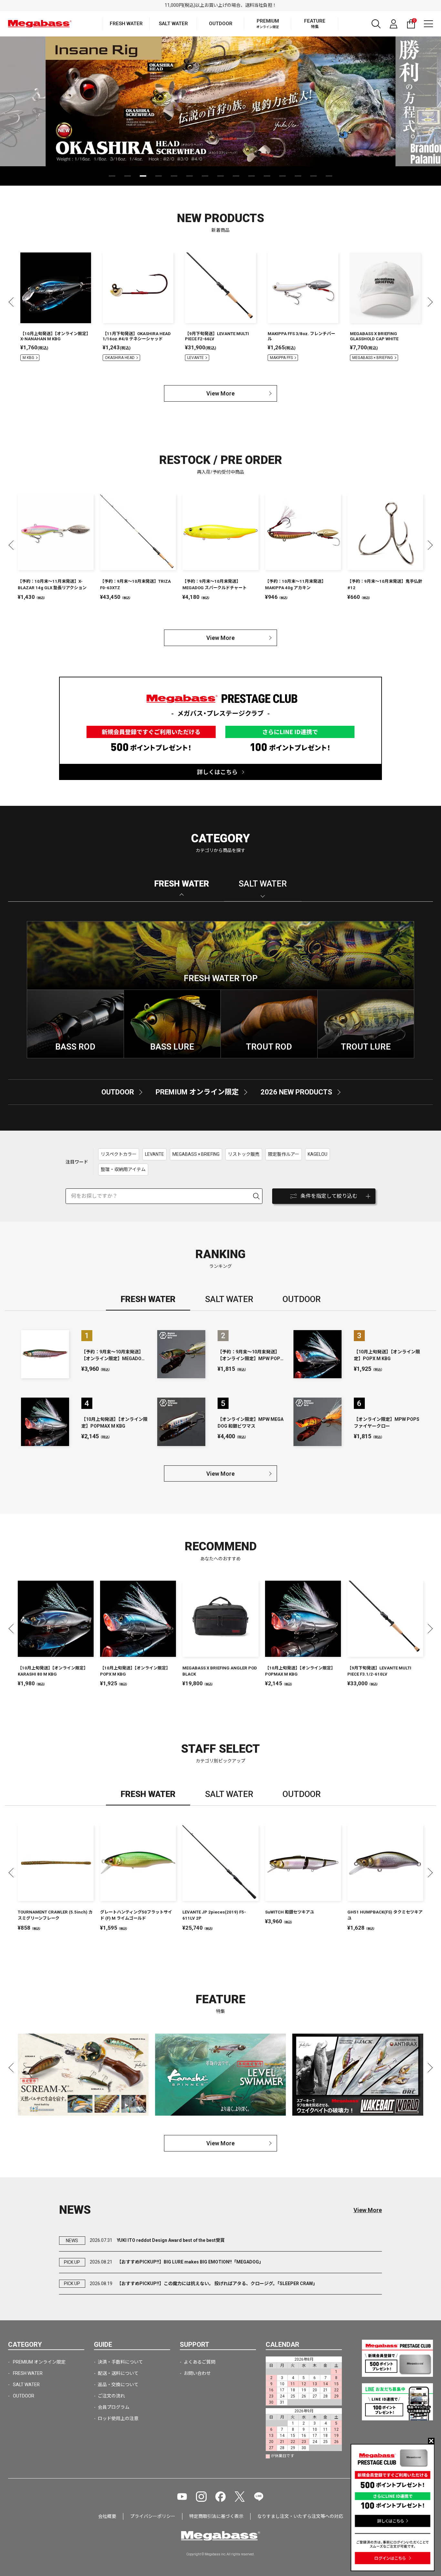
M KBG (28, 358)
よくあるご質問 (200, 2362)
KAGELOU (318, 1154)
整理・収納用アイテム (123, 1169)
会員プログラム (114, 2407)
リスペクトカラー (119, 1154)
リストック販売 (244, 1154)
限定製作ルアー (284, 1154)
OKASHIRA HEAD (120, 358)
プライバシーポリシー (153, 2516)
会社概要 (107, 2516)
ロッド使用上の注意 (118, 2418)
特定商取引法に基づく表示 (216, 2516)
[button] (112, 176)
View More (221, 393)
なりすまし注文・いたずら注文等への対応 (300, 2516)
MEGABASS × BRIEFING (373, 358)
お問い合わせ (197, 2373)
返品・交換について (118, 2385)
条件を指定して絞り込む (329, 1196)
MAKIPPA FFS (281, 358)
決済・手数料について (120, 2362)
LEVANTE (195, 358)
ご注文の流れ (111, 2396)
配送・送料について (118, 2373)
